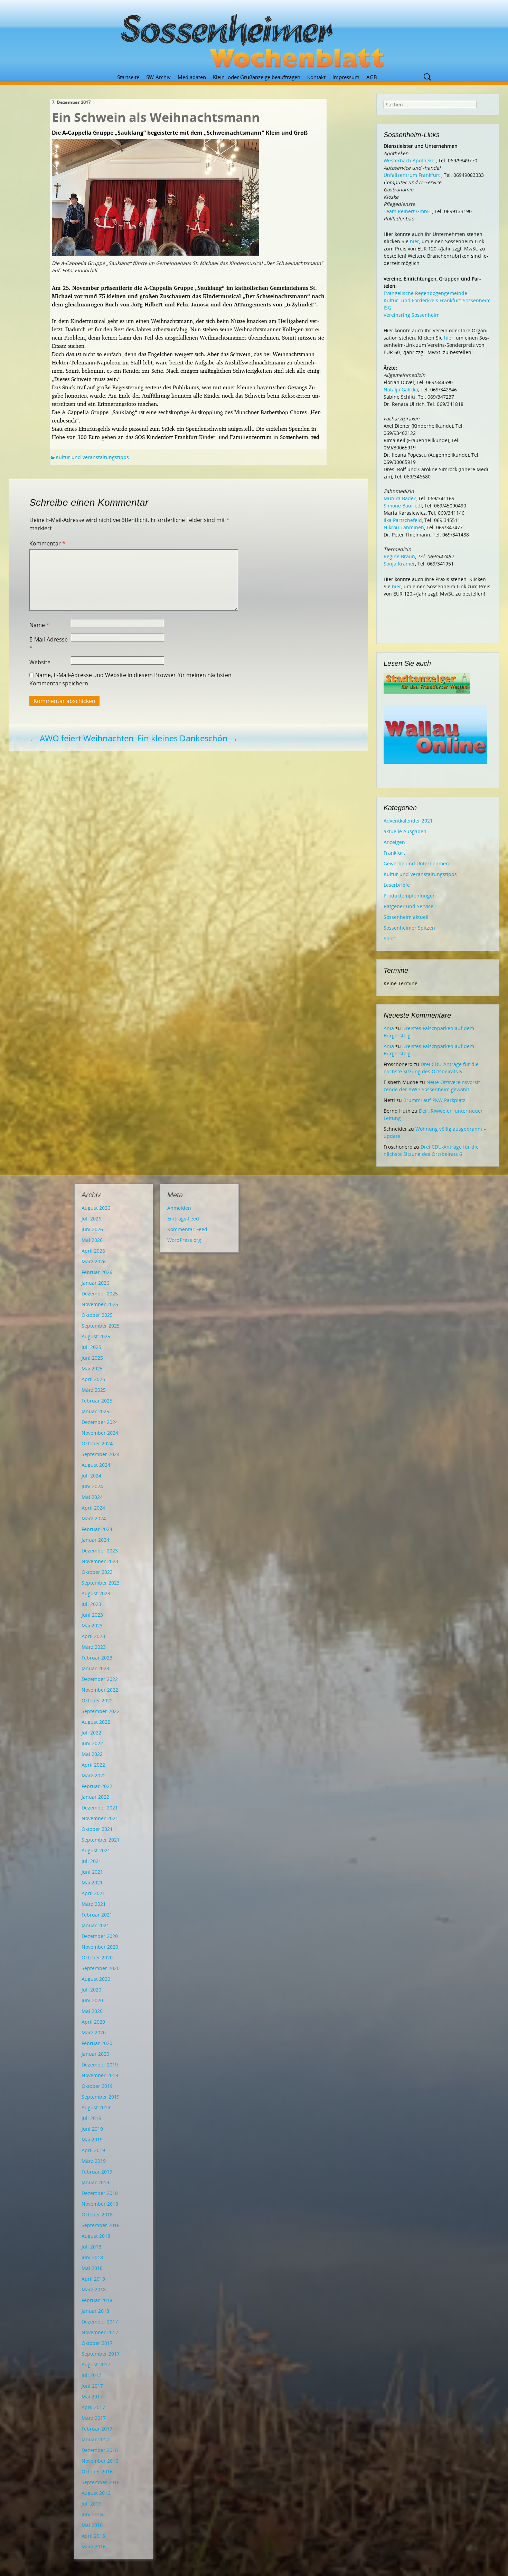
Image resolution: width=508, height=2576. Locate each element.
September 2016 (101, 2482)
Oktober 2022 (97, 1700)
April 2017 (93, 2407)
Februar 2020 (97, 2043)
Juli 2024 (91, 1476)
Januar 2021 (95, 1925)
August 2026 (96, 1208)
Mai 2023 (92, 1626)
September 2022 (101, 1711)
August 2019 (96, 2107)
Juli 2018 (91, 2247)
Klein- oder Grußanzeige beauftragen (257, 77)
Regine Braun (399, 556)
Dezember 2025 (100, 1294)
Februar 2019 (97, 2172)
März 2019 (94, 2161)
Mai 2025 (92, 1368)
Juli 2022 (91, 1733)
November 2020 (100, 1947)
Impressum (346, 77)
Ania (389, 1028)
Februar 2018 (97, 2300)
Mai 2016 (92, 2525)
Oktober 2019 (97, 2086)
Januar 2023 (95, 1668)
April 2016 (93, 2536)
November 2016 (100, 2461)
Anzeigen (394, 842)
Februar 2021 (97, 1915)
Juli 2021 (91, 1861)
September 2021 (101, 1840)
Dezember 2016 (100, 2450)
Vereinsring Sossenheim (412, 315)
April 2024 (93, 1508)
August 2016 (96, 2493)
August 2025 (96, 1336)
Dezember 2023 (100, 1551)
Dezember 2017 (100, 2322)
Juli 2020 (91, 1990)
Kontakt (316, 77)
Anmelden (179, 1208)
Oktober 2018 (97, 2214)
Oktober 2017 (97, 2343)
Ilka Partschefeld (403, 520)
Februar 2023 (97, 1658)
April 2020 (93, 2022)
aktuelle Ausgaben (405, 831)
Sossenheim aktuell (406, 917)
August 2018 (96, 2236)
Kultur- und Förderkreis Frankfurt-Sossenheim (437, 300)
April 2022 (93, 1765)
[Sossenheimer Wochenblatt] (254, 38)
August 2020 (96, 1979)
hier (415, 241)
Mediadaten (192, 77)
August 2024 (96, 1465)
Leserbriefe (397, 885)
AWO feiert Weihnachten (82, 738)
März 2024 (94, 1518)
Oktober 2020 (97, 1957)
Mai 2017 (92, 2397)
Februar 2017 (97, 2429)
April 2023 (93, 1636)
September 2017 (101, 2354)
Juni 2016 (92, 2514)
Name (39, 625)
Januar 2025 (95, 1411)
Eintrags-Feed (183, 1219)
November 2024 (100, 1433)
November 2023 (100, 1561)
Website (40, 662)
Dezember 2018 (100, 2193)
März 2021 (94, 1904)
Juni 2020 (92, 2000)
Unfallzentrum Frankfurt (412, 175)
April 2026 (93, 1251)
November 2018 (100, 2204)
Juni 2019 (92, 2129)
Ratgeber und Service (408, 906)
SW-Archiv (158, 77)
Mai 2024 (92, 1497)
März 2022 (94, 1775)
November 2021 (100, 1818)
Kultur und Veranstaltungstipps (92, 457)
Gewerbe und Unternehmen (416, 863)
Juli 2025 (91, 1347)
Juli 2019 (91, 2118)
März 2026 (94, 1261)
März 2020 (94, 2032)
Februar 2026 (97, 1272)
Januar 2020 (95, 2054)
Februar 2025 (97, 1401)
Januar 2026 (95, 1283)
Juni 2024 (92, 1486)
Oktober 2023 (97, 1572)
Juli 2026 (91, 1219)
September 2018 (101, 2225)
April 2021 (93, 1893)
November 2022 (100, 1690)
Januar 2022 (95, 1797)
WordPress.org (184, 1240)
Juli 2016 (91, 2504)
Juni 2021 (92, 1872)
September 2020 (101, 1968)
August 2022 (96, 1722)
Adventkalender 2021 (408, 821)
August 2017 (96, 2364)
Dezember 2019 (100, 2065)
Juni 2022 (92, 1743)
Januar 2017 (95, 2439)
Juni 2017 (92, 2386)
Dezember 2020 (100, 1936)
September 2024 (101, 1454)
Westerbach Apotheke (409, 160)
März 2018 (94, 2289)
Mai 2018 (92, 2268)
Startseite (128, 77)
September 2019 (101, 2097)
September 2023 (101, 1583)
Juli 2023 (91, 1604)
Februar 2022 (97, 1786)
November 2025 (100, 1304)
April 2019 (93, 2150)
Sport (390, 938)
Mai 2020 (92, 2011)
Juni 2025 (92, 1358)
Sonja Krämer (399, 564)
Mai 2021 (92, 1883)
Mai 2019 (92, 2140)
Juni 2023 (92, 1615)
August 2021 (96, 1850)
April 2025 (93, 1379)
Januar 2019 (95, 2182)
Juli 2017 (91, 2375)
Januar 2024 (95, 1540)
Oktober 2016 (97, 2472)
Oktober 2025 (97, 1315)
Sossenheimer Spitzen (409, 928)
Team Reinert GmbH (407, 211)
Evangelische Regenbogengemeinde (425, 293)
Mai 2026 (92, 1240)
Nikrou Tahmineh (404, 527)
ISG (387, 308)
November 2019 (100, 2075)
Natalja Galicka (401, 389)
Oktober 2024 (97, 1443)
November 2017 (100, 2332)
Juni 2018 (92, 2257)
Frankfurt (394, 853)
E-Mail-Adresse (49, 644)
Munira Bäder (400, 498)
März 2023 (94, 1647)
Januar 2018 (95, 2311)
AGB (372, 77)
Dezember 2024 (100, 1422)
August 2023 (96, 1593)
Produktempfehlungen (410, 896)
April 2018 (93, 2279)
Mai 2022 (92, 1754)
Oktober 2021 (97, 1829)
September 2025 (101, 1326)
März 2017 (94, 2418)
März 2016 (94, 2546)
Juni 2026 (92, 1229)
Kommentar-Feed (187, 1229)
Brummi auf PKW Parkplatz (434, 1100)
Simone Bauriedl (403, 506)
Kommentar (47, 543)
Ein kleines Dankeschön (188, 738)
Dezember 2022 (100, 1679)
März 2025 (94, 1390)
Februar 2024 (97, 1529)
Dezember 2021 (100, 1808)
